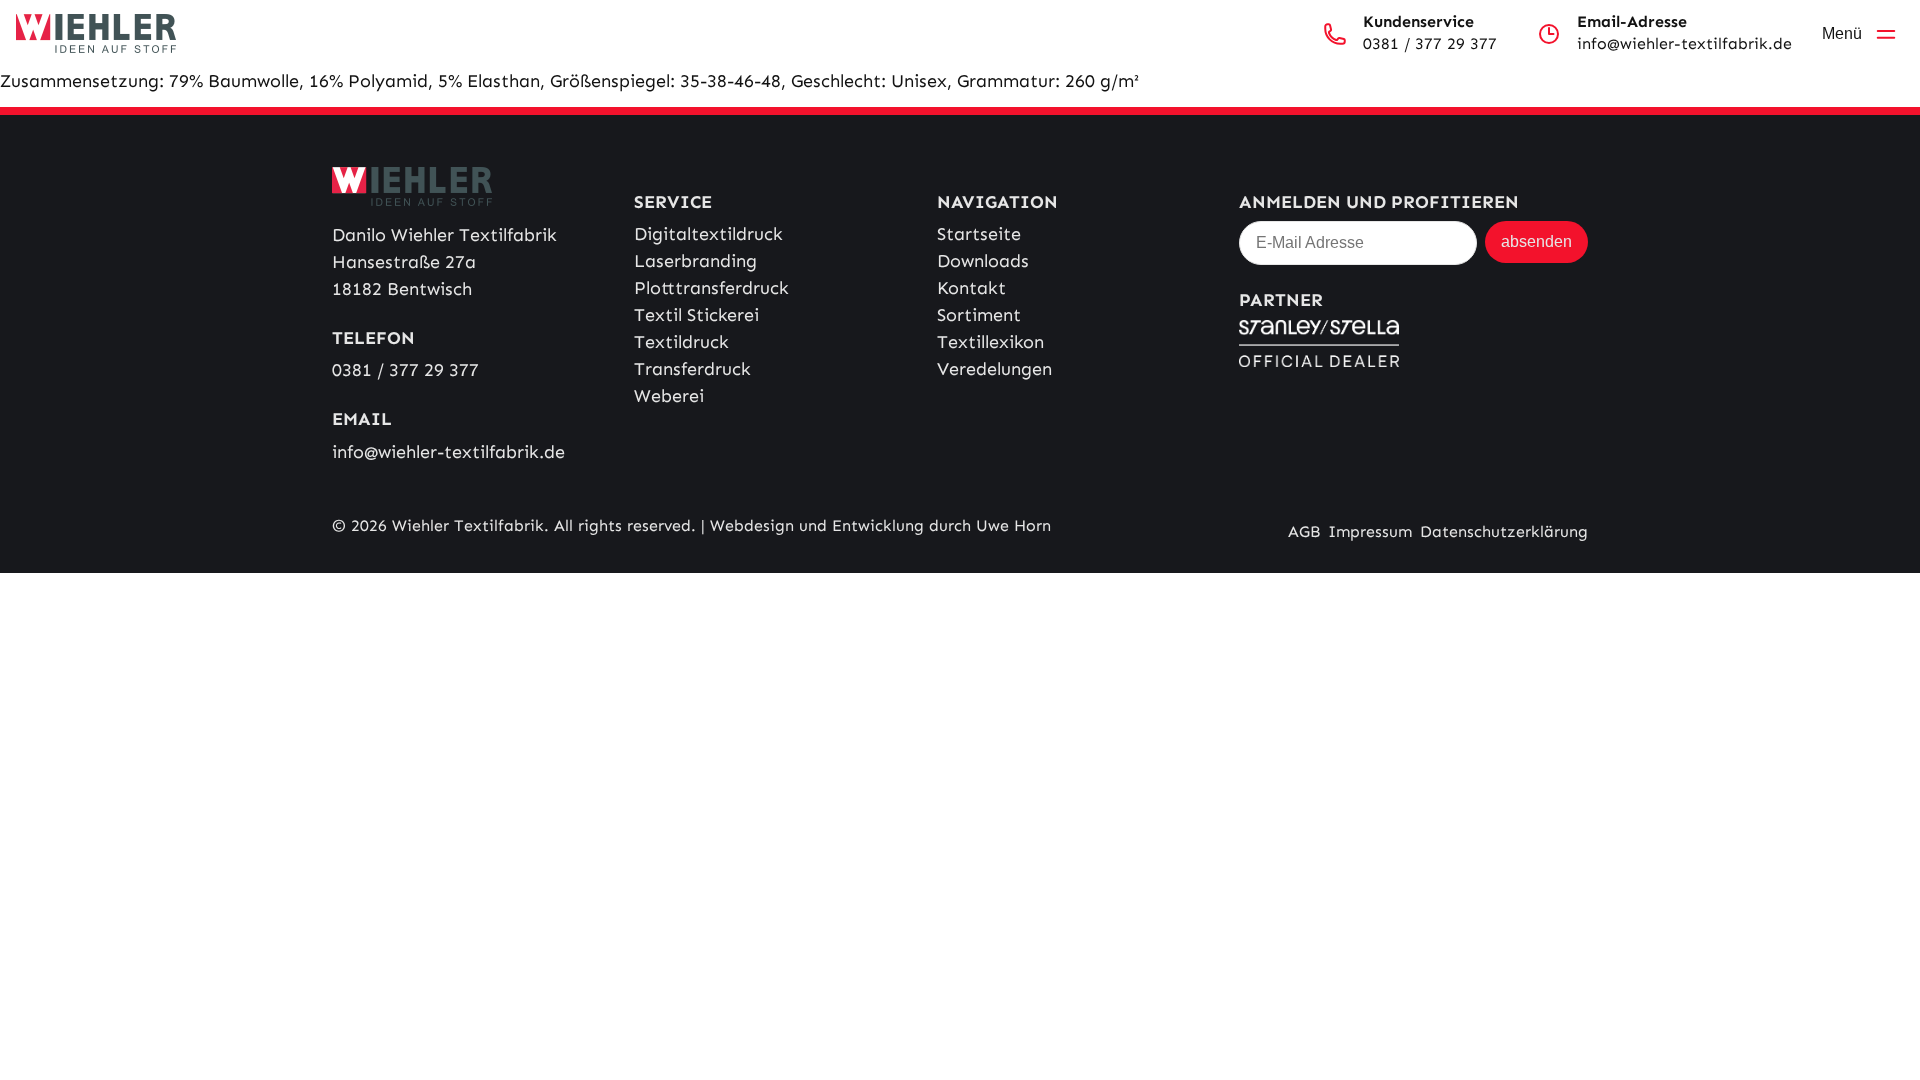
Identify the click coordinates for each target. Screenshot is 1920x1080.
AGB (1304, 531)
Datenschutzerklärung (1504, 531)
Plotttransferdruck (711, 288)
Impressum (1370, 531)
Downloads (983, 261)
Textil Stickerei (696, 315)
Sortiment (979, 315)
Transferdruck (692, 369)
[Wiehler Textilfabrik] (96, 33)
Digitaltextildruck (708, 234)
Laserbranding (695, 261)
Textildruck (681, 342)
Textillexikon (990, 342)
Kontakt (971, 288)
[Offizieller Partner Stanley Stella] (1413, 343)
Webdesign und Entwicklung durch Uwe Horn (880, 525)
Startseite (979, 234)
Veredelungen (994, 369)
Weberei (669, 396)
